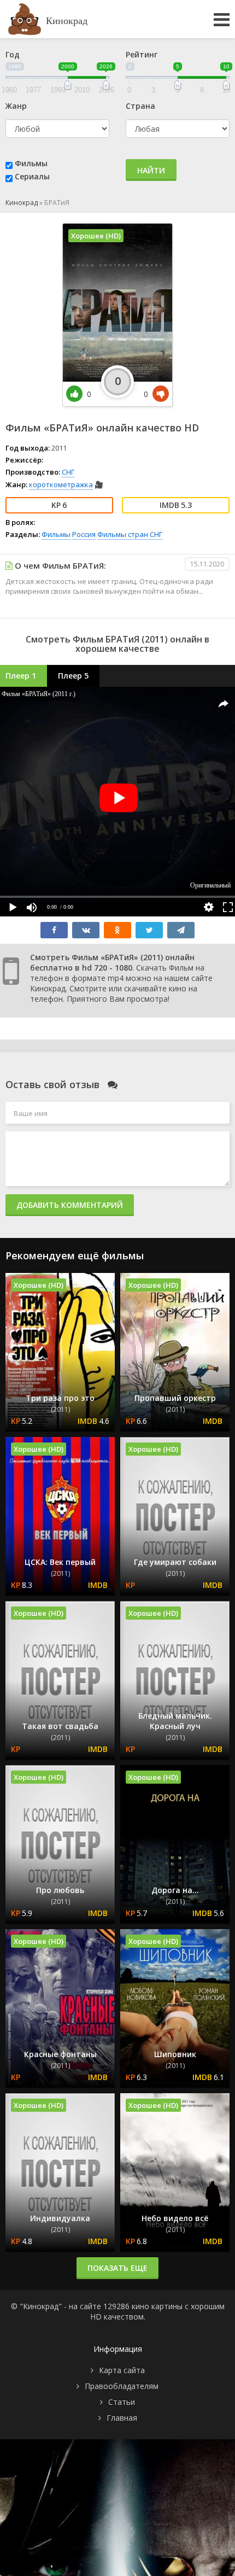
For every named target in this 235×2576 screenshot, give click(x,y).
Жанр (16, 106)
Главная (122, 2418)
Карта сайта (122, 2370)
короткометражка (61, 484)
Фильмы (31, 163)
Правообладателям (122, 2386)
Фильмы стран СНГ (130, 534)
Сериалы (32, 176)
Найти (151, 170)
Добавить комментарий (70, 1205)
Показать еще (117, 2268)
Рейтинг (142, 54)
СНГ (68, 472)
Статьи (122, 2402)
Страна (140, 106)
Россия (84, 534)
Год (13, 54)
